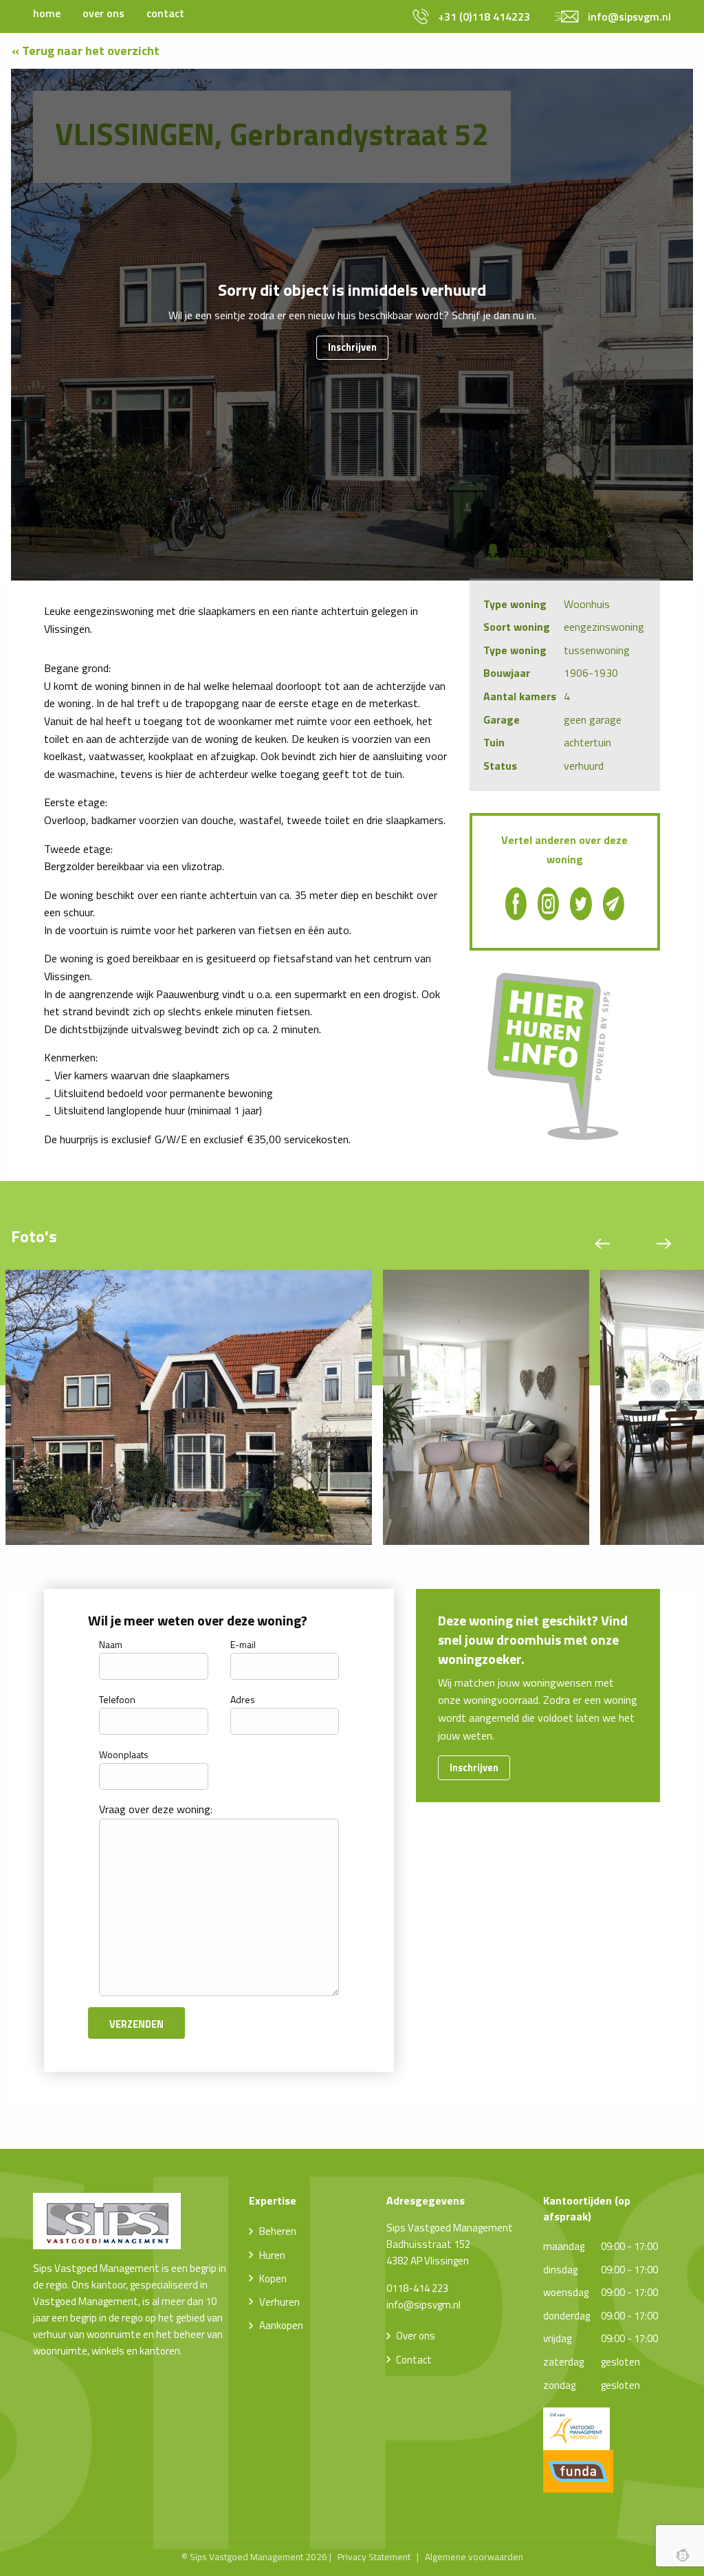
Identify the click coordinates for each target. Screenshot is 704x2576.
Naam (111, 1644)
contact (165, 13)
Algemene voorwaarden (474, 2557)
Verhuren (279, 2302)
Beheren (278, 2231)
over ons (103, 13)
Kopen (273, 2279)
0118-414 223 (417, 2288)
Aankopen (281, 2325)
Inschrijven (352, 347)
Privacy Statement (374, 2557)
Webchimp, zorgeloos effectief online (683, 2555)
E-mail (243, 1644)
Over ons (416, 2336)
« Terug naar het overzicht (86, 51)
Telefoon (117, 1699)
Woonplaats (124, 1754)
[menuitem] (47, 13)
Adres (243, 1699)
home (47, 13)
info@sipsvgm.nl (423, 2305)
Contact (414, 2360)
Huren (272, 2255)
